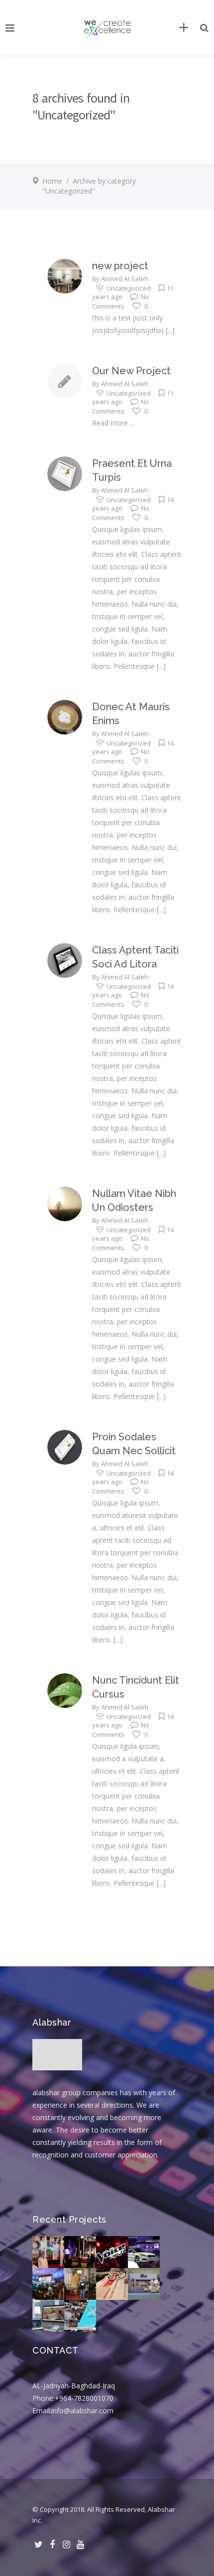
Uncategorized (129, 288)
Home (52, 181)
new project (120, 266)
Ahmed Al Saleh (125, 279)
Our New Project (131, 371)
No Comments (121, 301)
